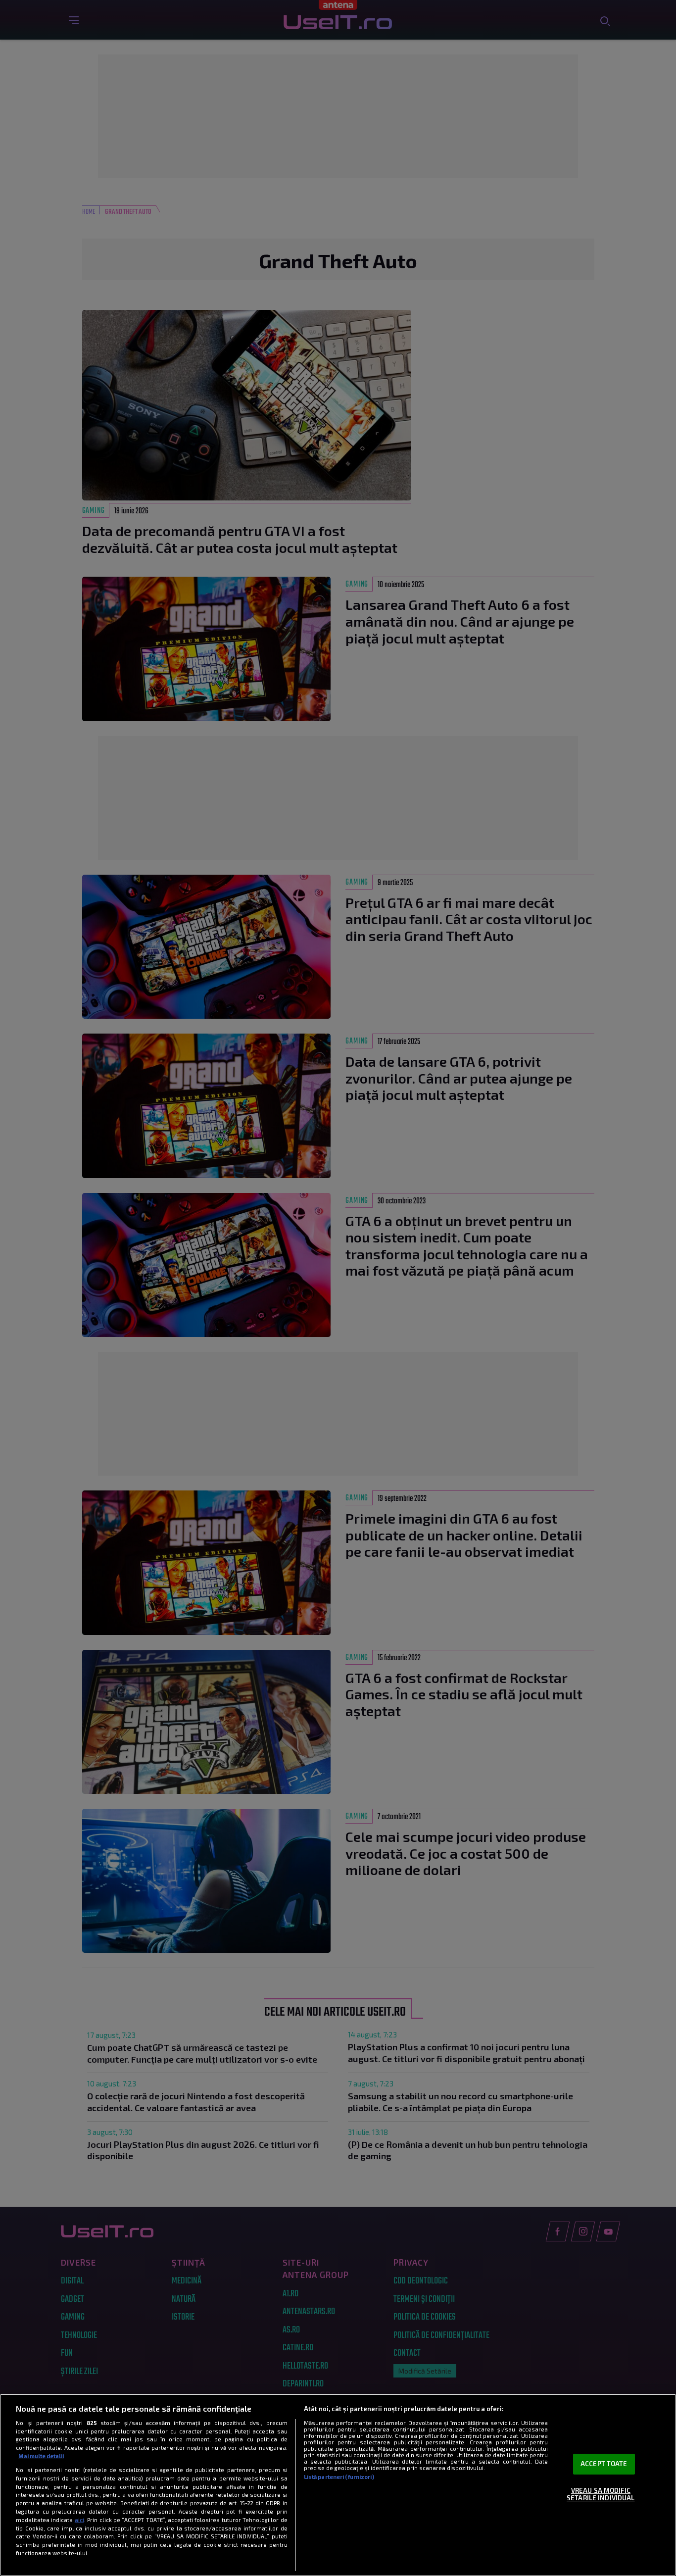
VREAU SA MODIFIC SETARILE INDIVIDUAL (601, 2494)
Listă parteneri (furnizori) (339, 2477)
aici (79, 2520)
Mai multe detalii (41, 2456)
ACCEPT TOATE (604, 2464)
